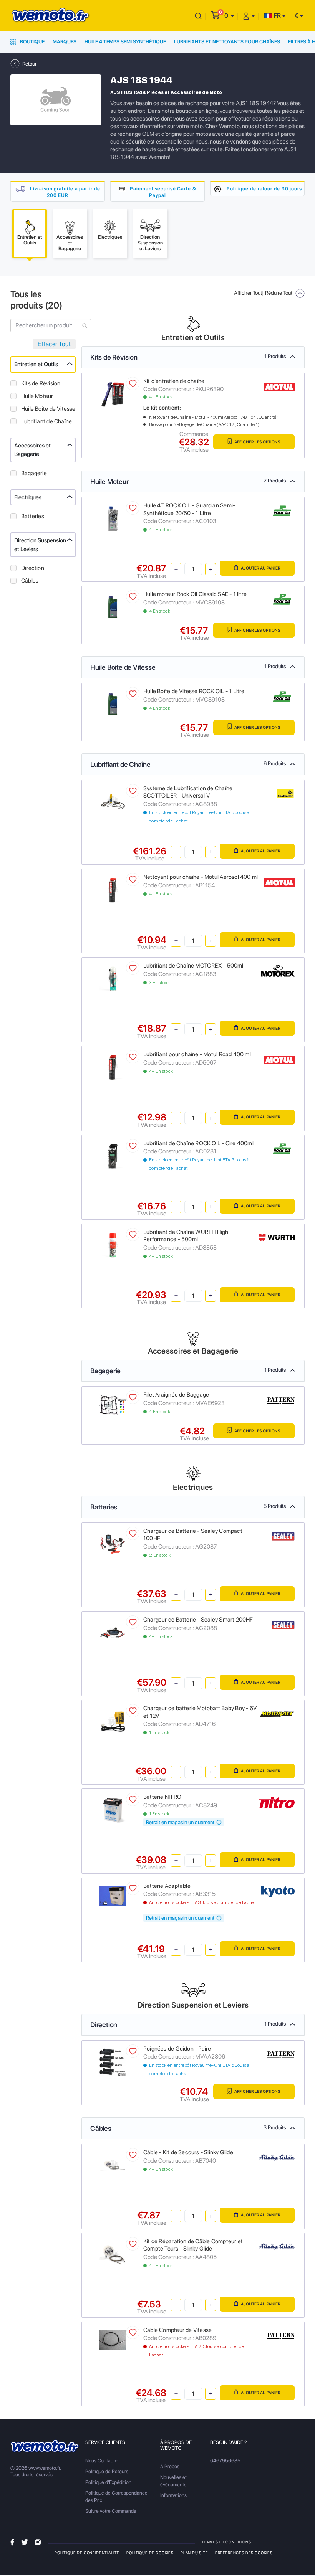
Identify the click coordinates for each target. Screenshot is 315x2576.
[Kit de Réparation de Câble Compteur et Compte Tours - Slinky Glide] (113, 2254)
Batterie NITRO (162, 1797)
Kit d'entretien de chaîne (174, 381)
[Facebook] (12, 2542)
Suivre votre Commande (111, 2511)
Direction (33, 568)
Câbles (30, 581)
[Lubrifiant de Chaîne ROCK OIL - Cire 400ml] (113, 1156)
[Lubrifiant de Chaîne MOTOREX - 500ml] (113, 978)
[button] (229, 16)
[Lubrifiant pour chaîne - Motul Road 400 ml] (113, 1067)
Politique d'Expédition (108, 2482)
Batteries (33, 516)
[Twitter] (25, 2542)
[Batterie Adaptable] (113, 1895)
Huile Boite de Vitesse (48, 409)
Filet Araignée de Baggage (176, 1395)
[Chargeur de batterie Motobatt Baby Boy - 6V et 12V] (113, 1721)
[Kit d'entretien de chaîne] (113, 394)
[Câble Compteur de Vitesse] (113, 2339)
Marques (65, 42)
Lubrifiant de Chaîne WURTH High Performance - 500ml (186, 1236)
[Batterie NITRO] (113, 1810)
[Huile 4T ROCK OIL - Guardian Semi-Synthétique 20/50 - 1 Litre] (113, 518)
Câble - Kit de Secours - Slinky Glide (188, 2152)
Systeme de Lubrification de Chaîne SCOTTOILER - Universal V (188, 792)
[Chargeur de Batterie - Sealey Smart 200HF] (113, 1632)
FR (277, 16)
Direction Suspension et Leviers (40, 545)
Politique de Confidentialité (87, 2553)
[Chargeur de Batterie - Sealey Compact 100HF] (113, 1543)
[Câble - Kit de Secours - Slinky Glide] (113, 2165)
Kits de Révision (41, 383)
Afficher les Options (257, 442)
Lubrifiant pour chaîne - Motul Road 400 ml (197, 1054)
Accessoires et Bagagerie (32, 450)
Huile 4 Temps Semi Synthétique (125, 42)
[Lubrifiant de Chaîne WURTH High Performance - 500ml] (113, 1244)
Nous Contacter (102, 2461)
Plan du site (194, 2553)
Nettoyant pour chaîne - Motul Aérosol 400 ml (201, 877)
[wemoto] (45, 2446)
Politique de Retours (107, 2471)
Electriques (28, 497)
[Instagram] (38, 2542)
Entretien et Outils (36, 364)
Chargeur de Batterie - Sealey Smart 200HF (198, 1620)
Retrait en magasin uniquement (181, 1822)
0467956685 (225, 2461)
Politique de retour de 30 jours (264, 189)
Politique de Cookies (150, 2553)
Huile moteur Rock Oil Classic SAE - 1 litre (195, 594)
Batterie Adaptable (167, 1886)
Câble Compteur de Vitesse (177, 2330)
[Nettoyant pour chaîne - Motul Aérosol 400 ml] (113, 890)
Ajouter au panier (260, 568)
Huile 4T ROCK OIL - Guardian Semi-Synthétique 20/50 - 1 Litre (189, 509)
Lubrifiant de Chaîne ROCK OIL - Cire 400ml (198, 1143)
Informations (173, 2495)
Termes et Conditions (226, 2542)
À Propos (170, 2466)
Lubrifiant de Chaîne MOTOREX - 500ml (193, 966)
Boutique (32, 42)
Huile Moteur (37, 396)
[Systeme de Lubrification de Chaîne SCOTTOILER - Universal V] (113, 801)
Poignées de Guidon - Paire (177, 2049)
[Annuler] (198, 16)
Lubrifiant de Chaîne (46, 421)
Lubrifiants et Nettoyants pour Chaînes (227, 42)
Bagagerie (34, 473)
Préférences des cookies (244, 2553)
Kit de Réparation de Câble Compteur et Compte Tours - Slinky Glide (193, 2245)
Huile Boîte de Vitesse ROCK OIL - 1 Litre (194, 691)
